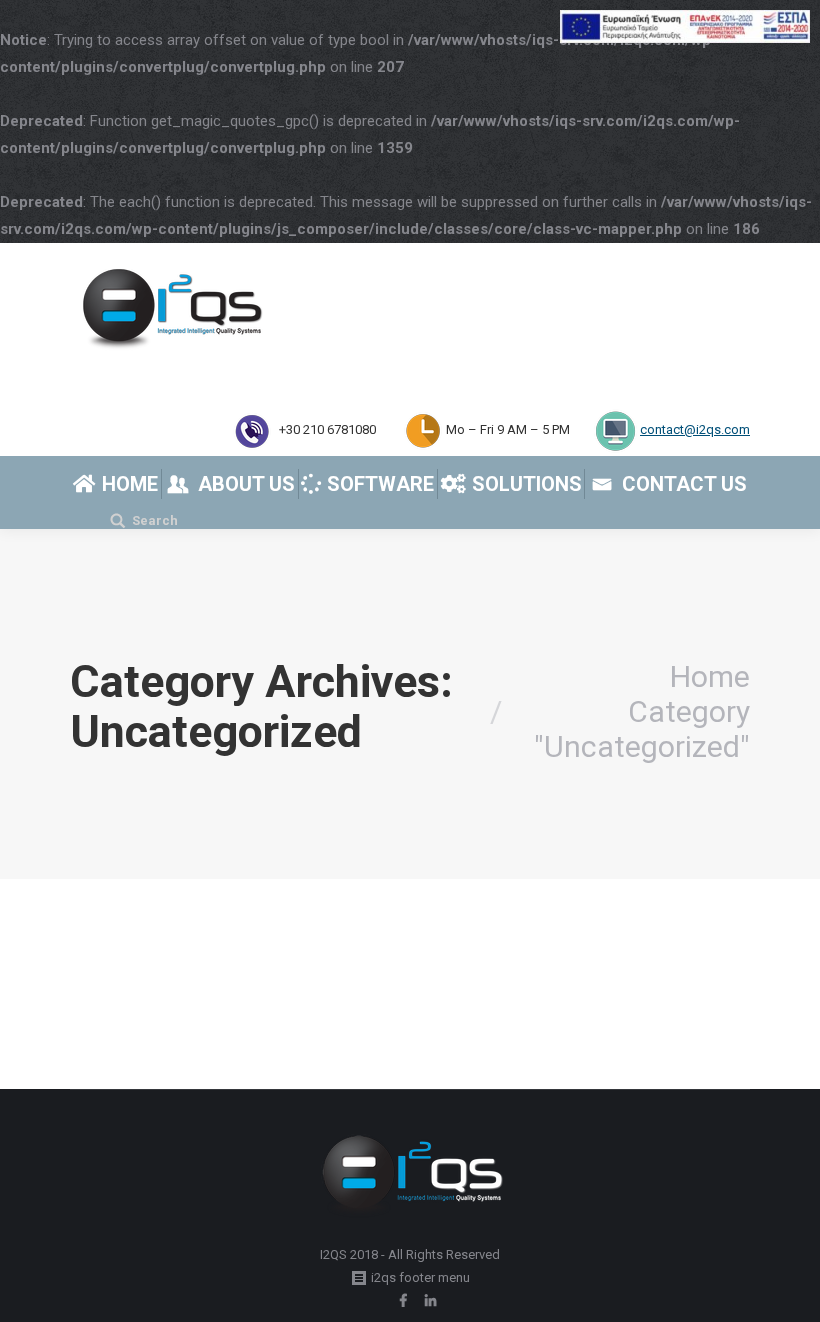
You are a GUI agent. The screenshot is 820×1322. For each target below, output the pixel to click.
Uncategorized (138, 1020)
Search (155, 520)
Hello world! (149, 984)
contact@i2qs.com (695, 429)
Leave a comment (425, 1020)
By (232, 1020)
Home (710, 676)
